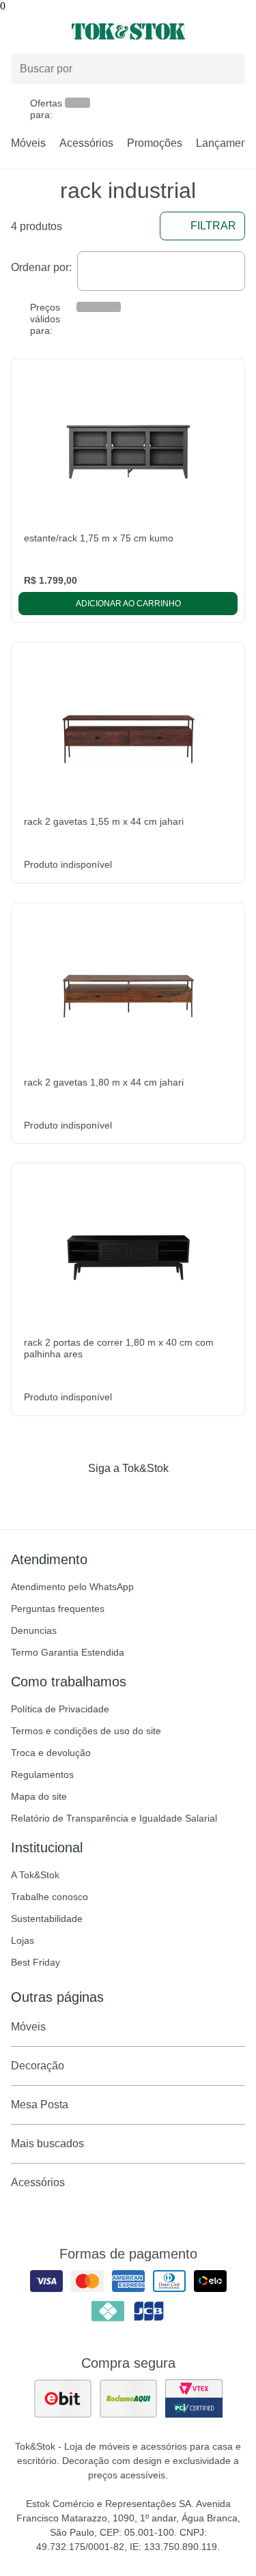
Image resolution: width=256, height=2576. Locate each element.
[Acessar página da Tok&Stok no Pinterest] (147, 1497)
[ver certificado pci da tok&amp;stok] (194, 2398)
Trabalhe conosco (49, 1897)
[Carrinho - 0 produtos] (237, 31)
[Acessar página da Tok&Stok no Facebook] (71, 1497)
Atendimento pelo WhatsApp (72, 1587)
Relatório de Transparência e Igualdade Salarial (114, 1818)
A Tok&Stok (35, 1875)
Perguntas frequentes (58, 1609)
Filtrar (213, 226)
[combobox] (161, 271)
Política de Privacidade (60, 1709)
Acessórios (86, 143)
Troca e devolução (51, 1753)
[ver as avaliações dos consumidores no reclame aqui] (128, 2398)
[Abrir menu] (43, 31)
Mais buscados (47, 2143)
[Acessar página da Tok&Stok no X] (186, 1497)
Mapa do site (39, 1796)
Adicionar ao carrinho (128, 604)
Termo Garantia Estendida (68, 1652)
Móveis (28, 143)
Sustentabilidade (47, 1919)
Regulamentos (42, 1774)
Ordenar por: (41, 267)
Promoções (155, 143)
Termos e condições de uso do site (86, 1731)
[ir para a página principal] (128, 31)
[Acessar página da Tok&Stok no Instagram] (109, 1497)
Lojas (23, 1940)
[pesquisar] (229, 69)
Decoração (38, 2066)
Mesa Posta (40, 2105)
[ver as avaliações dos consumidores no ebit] (63, 2398)
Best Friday (35, 1962)
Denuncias (34, 1630)
